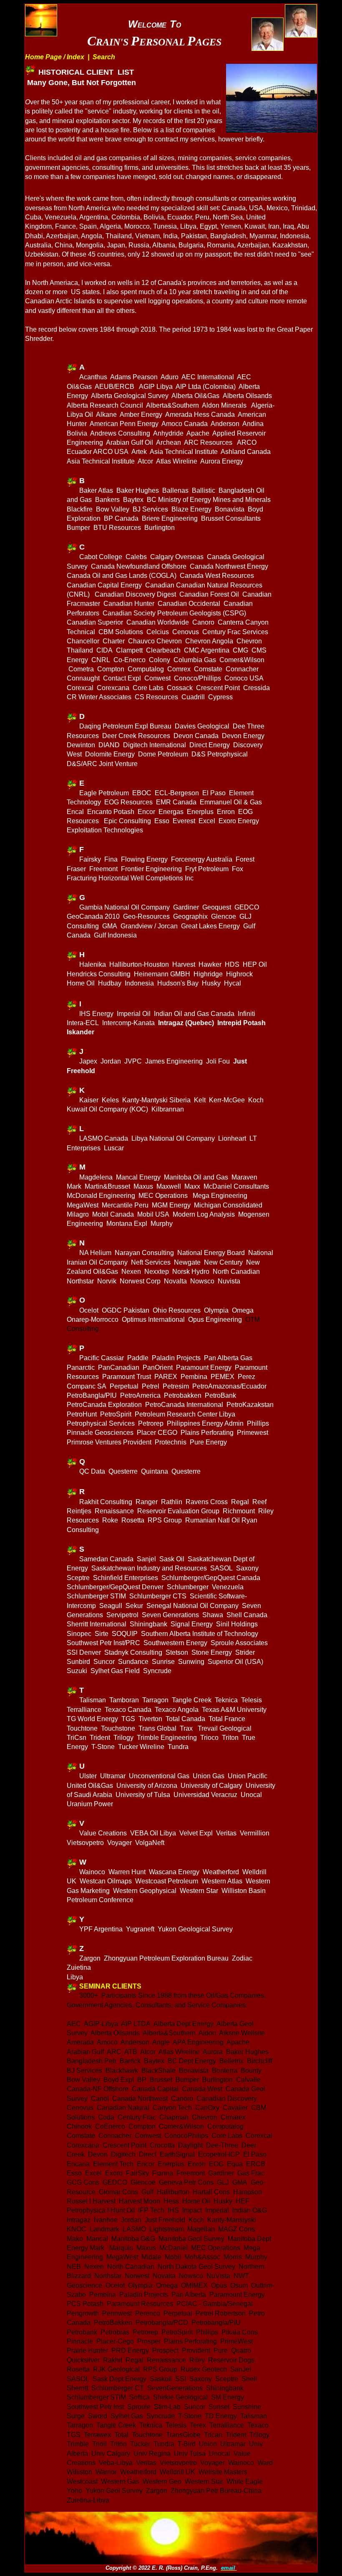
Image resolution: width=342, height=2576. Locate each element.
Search (104, 57)
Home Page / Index (55, 57)
